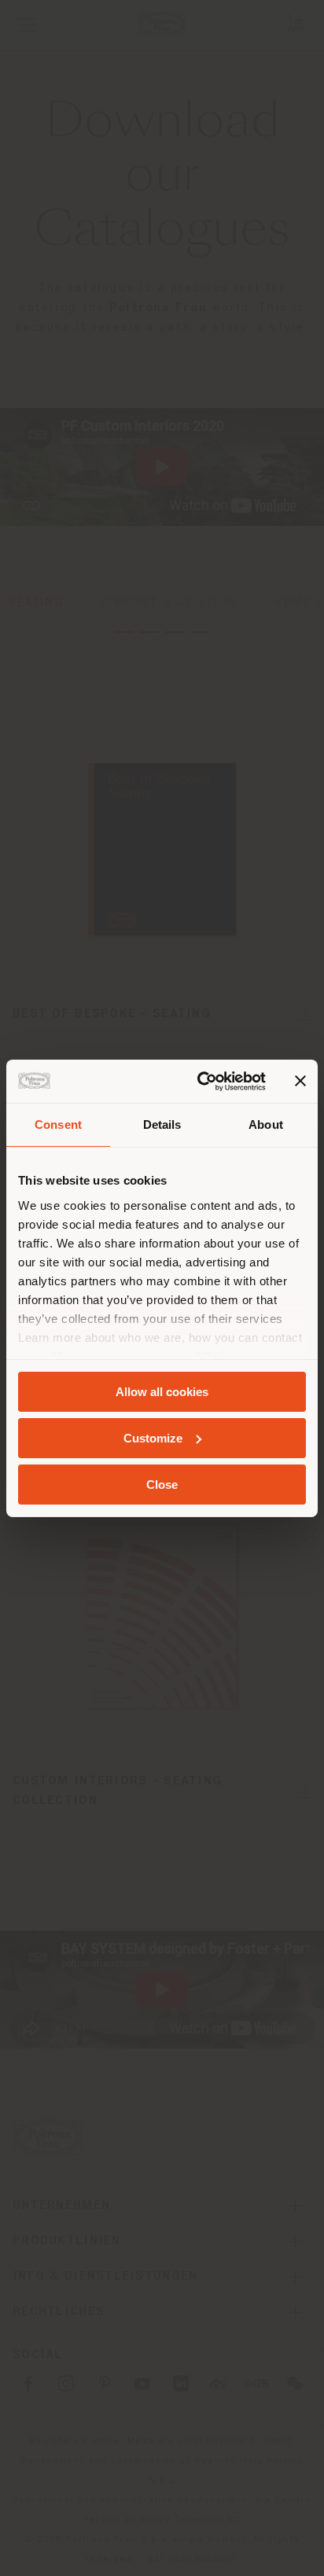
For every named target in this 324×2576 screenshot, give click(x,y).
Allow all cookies (162, 1392)
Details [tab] (162, 1124)
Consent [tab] (58, 1124)
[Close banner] (300, 1081)
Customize (153, 1438)
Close (162, 1484)
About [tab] (266, 1124)
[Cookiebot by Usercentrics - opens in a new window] (201, 1081)
